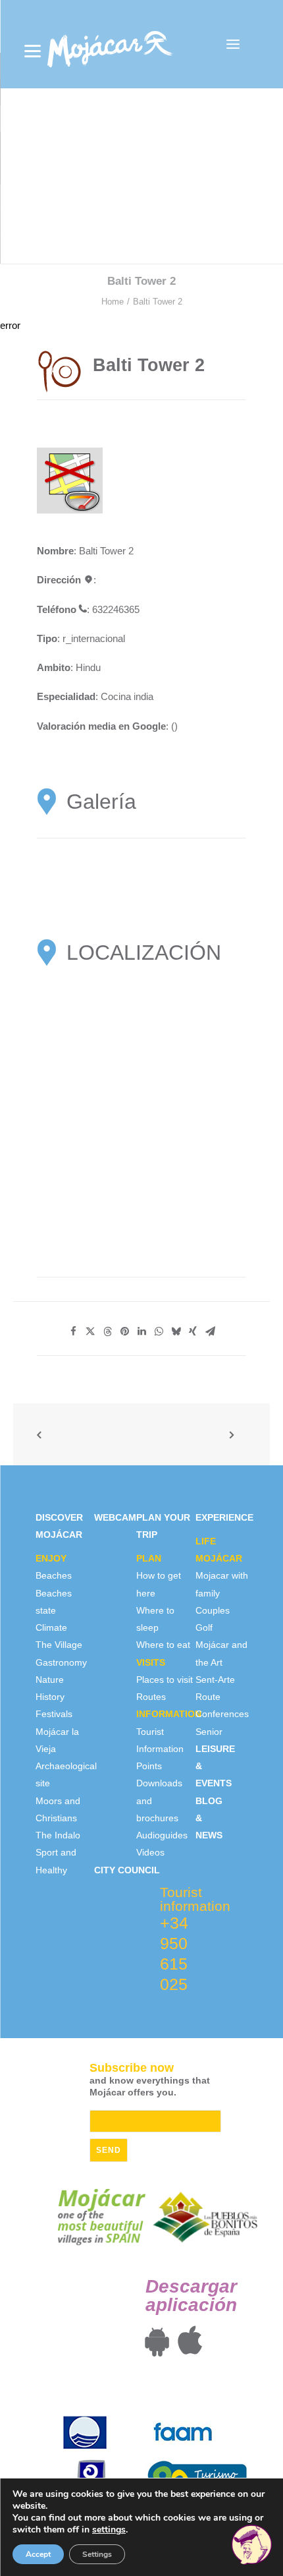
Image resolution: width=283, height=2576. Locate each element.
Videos (150, 1852)
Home (113, 302)
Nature (50, 1680)
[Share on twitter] (90, 1332)
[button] (233, 44)
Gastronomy (61, 1662)
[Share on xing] (193, 1332)
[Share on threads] (107, 1332)
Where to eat (163, 1645)
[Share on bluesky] (176, 1332)
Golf (204, 1627)
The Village (59, 1645)
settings (109, 2530)
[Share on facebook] (73, 1332)
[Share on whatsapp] (159, 1332)
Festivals (54, 1714)
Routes (151, 1697)
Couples (213, 1610)
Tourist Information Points (160, 1749)
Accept (38, 2554)
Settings (97, 2554)
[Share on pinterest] (124, 1332)
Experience (224, 1517)
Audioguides (162, 1835)
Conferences (222, 1714)
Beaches (54, 1575)
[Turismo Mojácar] (110, 44)
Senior (209, 1732)
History (50, 1697)
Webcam (115, 1517)
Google (149, 726)
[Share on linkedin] (141, 1332)
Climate (51, 1627)
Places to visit (165, 1680)
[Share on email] (210, 1332)
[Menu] (33, 51)
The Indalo (58, 1835)
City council (127, 1870)
